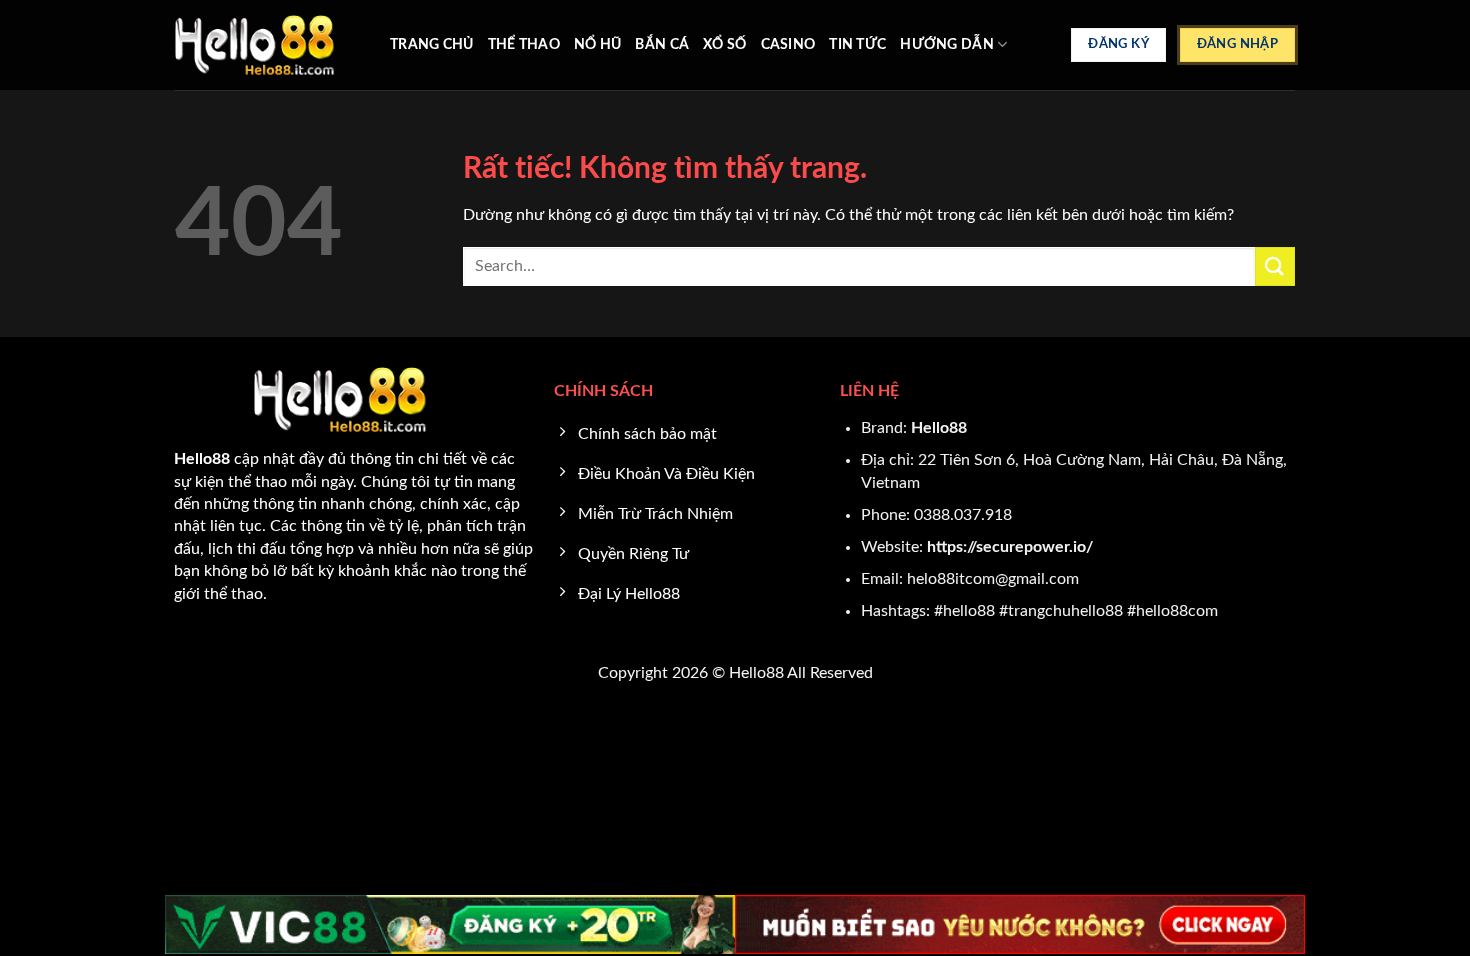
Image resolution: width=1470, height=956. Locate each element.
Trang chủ (432, 44)
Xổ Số (724, 44)
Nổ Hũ (597, 44)
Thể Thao (524, 44)
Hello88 (939, 428)
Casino (788, 44)
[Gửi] (1275, 266)
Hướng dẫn (947, 44)
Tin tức (857, 44)
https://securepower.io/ (1010, 547)
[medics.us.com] (267, 45)
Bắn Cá (662, 44)
